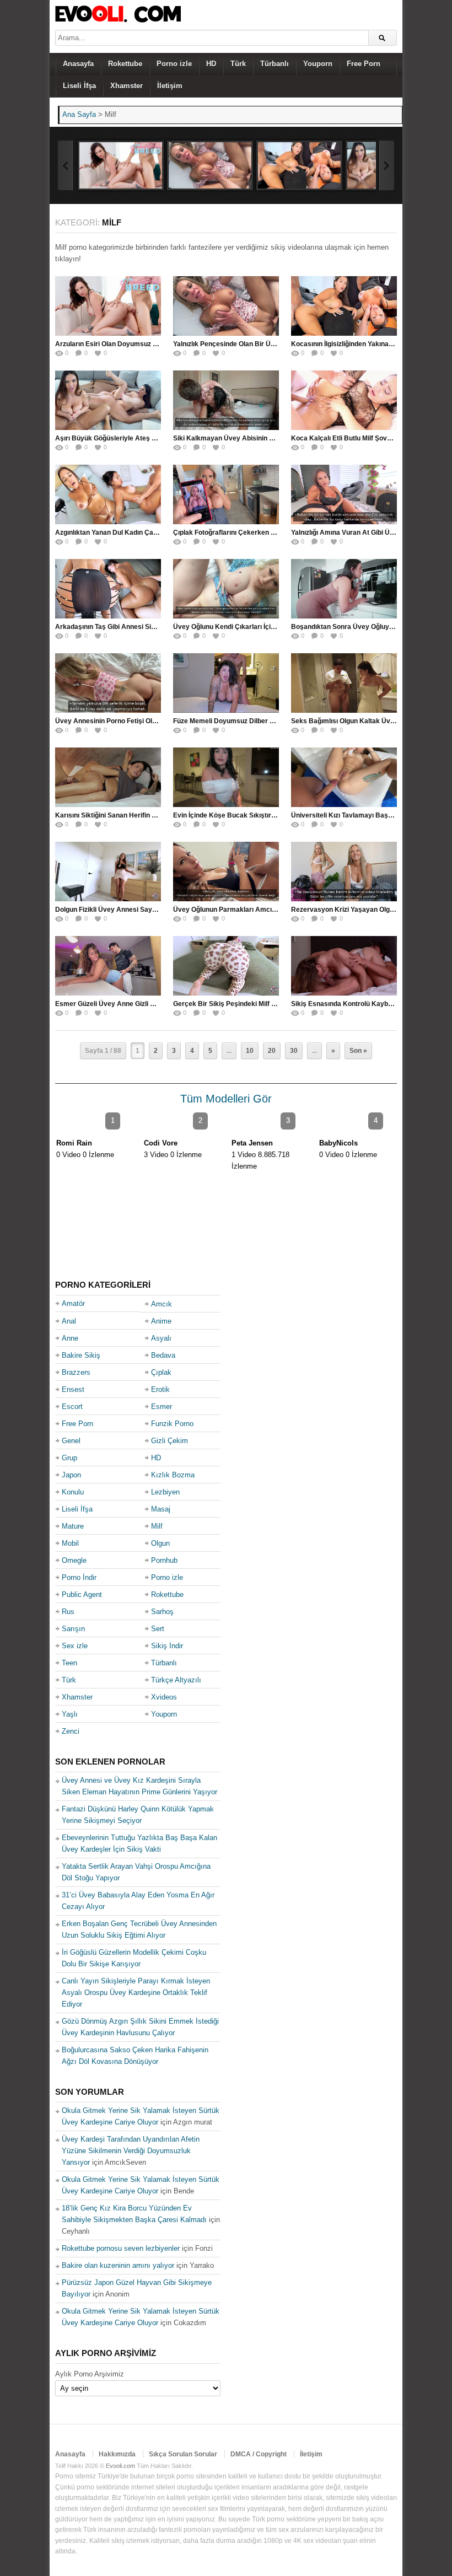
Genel (71, 1441)
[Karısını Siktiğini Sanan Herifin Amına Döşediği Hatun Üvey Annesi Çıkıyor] (108, 777)
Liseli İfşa (79, 86)
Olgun (160, 1543)
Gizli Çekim (169, 1441)
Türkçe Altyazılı (176, 1680)
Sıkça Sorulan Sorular (183, 2454)
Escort (72, 1407)
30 (294, 1051)
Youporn (318, 64)
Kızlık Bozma (173, 1475)
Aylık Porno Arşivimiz (90, 2374)
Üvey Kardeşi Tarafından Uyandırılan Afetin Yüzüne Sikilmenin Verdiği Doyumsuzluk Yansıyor (131, 2151)
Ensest (73, 1389)
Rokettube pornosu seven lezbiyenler (121, 2248)
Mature (73, 1526)
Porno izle (174, 64)
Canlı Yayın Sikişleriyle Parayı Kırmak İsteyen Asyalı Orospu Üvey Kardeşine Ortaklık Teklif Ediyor (136, 1992)
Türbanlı (275, 64)
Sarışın (73, 1629)
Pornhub (164, 1560)
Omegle (74, 1560)
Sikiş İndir (167, 1646)
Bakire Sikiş (81, 1355)
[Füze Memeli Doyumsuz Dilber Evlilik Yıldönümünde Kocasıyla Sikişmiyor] (226, 683)
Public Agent (82, 1594)
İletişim (170, 86)
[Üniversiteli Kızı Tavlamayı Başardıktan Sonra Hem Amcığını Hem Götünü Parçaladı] (344, 777)
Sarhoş (162, 1612)
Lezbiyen (165, 1492)
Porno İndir (79, 1577)
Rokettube (125, 64)
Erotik (160, 1389)
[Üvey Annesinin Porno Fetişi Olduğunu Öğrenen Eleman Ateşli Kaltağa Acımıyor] (108, 683)
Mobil (70, 1543)
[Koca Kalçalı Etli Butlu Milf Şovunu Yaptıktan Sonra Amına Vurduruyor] (344, 400)
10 (250, 1051)
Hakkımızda (117, 2454)
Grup (69, 1458)
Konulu (73, 1492)
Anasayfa (78, 64)
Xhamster (127, 86)
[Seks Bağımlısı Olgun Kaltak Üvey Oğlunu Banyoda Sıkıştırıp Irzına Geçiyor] (344, 683)
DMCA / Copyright (259, 2454)
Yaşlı (70, 1714)
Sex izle (75, 1646)
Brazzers (76, 1372)
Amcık (162, 1304)
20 (272, 1051)
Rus (68, 1612)
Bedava (163, 1355)
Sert (158, 1629)
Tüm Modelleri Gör (226, 1099)
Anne (70, 1338)
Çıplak (161, 1372)
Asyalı (161, 1338)
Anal (69, 1321)
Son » (358, 1051)
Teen (69, 1663)
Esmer (162, 1407)
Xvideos (164, 1697)
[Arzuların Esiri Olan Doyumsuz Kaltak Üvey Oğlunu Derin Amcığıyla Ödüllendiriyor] (121, 165)
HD (211, 64)
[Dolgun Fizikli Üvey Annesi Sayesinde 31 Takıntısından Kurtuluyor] (108, 872)
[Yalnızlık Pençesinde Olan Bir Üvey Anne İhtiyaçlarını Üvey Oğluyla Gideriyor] (210, 165)
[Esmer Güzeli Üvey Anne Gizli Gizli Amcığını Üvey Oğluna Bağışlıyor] (108, 966)
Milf (157, 1526)
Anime (161, 1321)
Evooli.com (120, 2466)
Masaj (161, 1509)
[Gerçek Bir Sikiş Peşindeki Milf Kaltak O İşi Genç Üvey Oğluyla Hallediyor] (226, 966)
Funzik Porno (172, 1424)
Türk (238, 64)
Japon (71, 1475)
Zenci (71, 1731)
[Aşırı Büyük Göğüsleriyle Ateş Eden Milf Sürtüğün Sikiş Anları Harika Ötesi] (108, 400)
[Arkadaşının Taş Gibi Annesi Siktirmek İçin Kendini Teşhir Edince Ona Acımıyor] (108, 589)
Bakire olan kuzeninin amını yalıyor (118, 2265)
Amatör (73, 1303)
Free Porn (364, 64)
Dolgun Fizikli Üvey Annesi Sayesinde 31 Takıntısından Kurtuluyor (158, 910)
